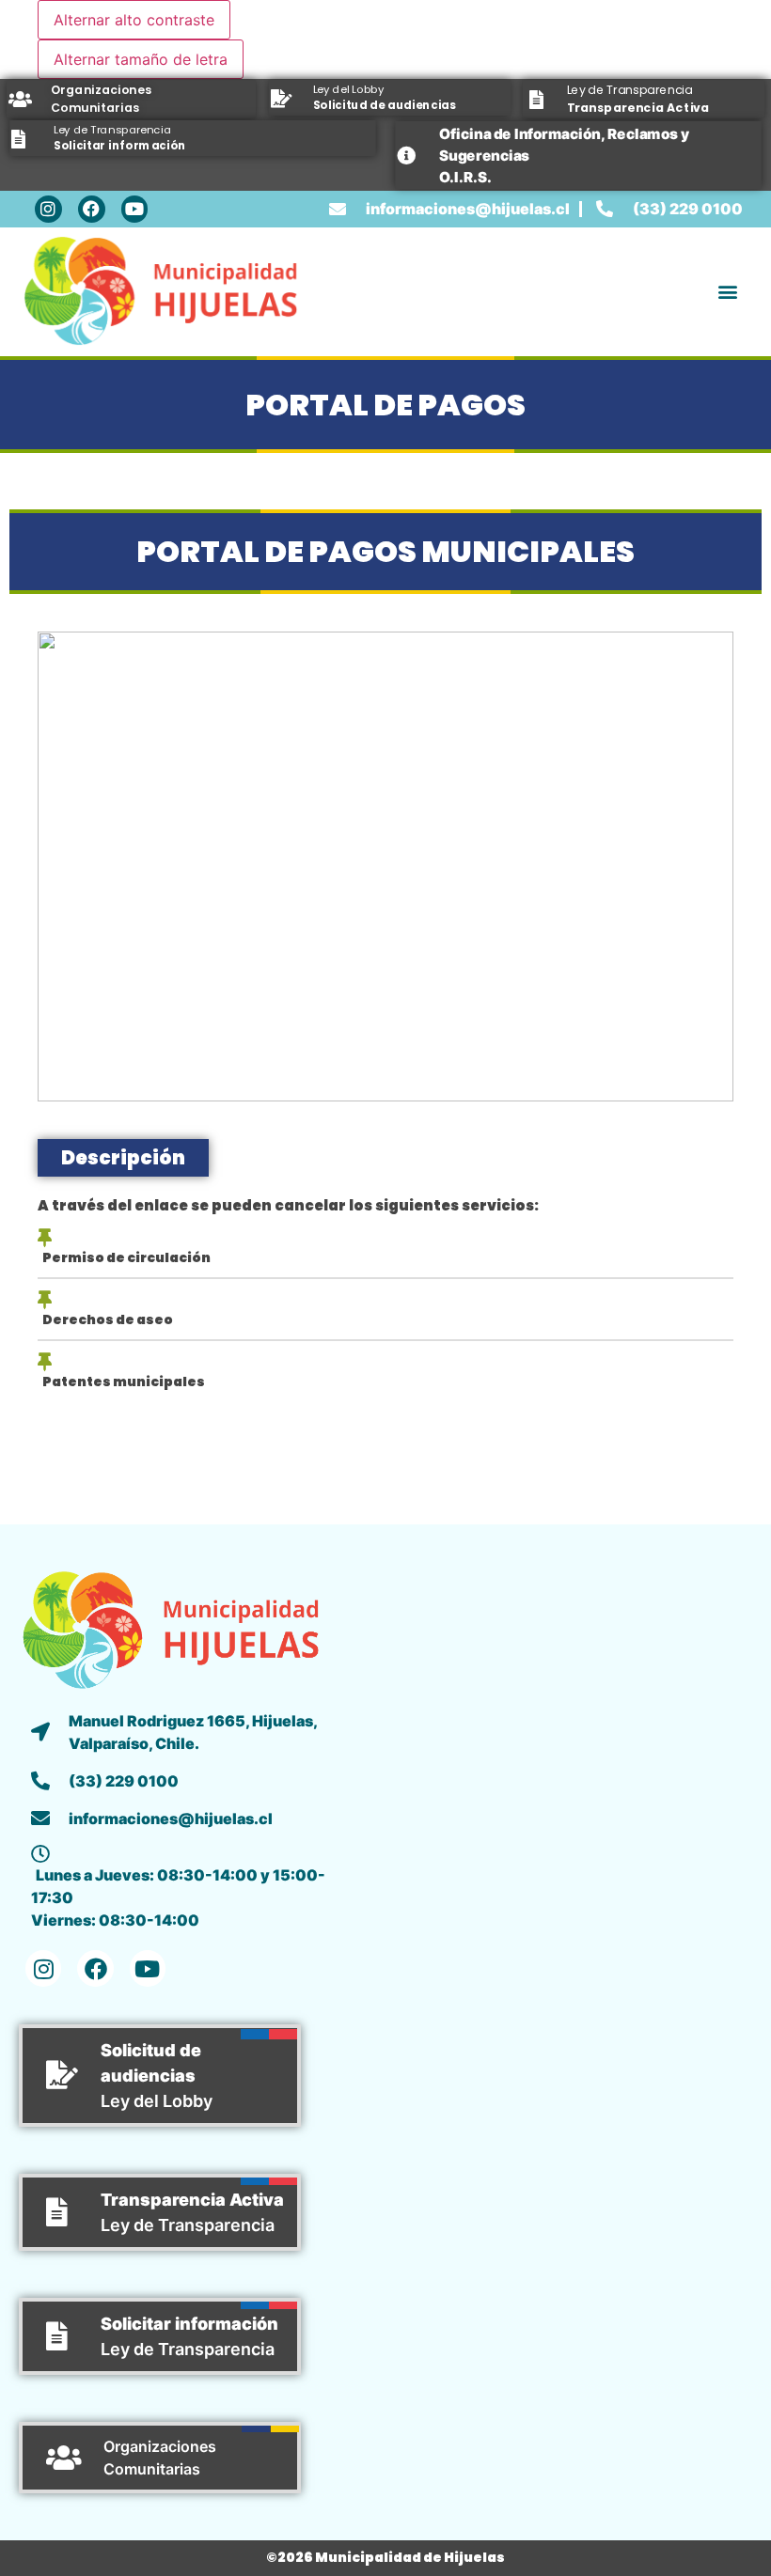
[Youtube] (135, 209)
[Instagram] (48, 209)
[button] (727, 292)
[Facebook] (92, 209)
